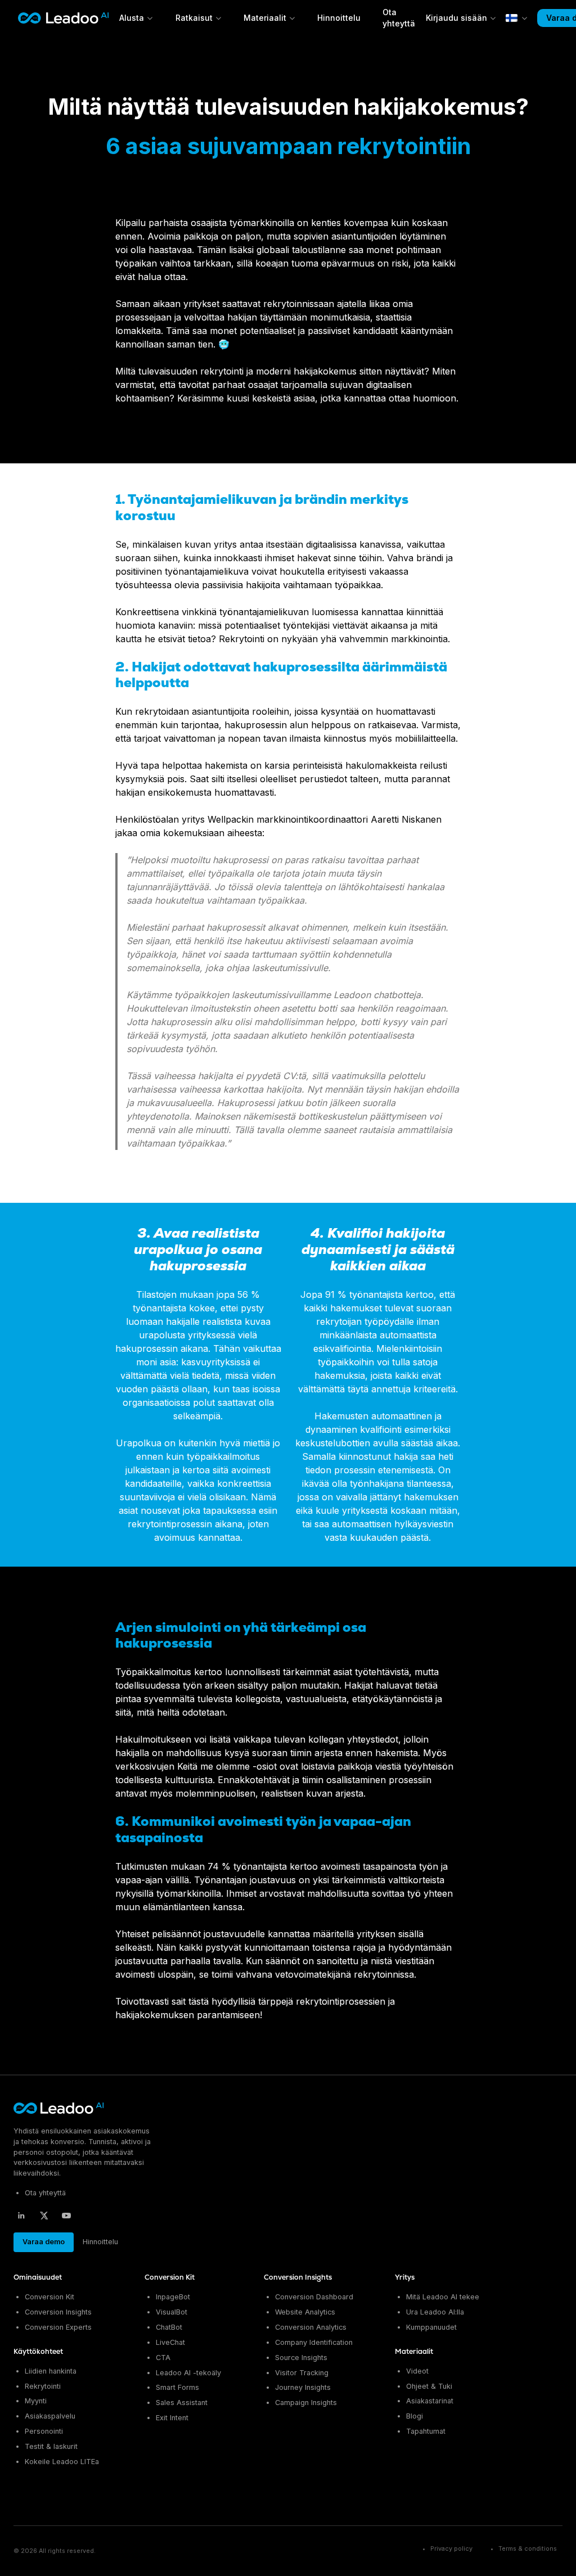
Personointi (44, 2431)
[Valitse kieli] (517, 18)
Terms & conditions (528, 2549)
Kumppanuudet (431, 2327)
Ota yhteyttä (45, 2193)
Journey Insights (303, 2387)
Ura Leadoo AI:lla (435, 2312)
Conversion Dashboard (314, 2297)
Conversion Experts (58, 2327)
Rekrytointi (43, 2386)
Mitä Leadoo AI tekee (443, 2297)
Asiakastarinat (430, 2401)
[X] (44, 2216)
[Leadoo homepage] (59, 2108)
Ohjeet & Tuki (429, 2386)
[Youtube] (66, 2216)
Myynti (36, 2401)
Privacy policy (451, 2549)
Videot (417, 2371)
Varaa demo (44, 2242)
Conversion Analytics (311, 2327)
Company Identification (314, 2342)
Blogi (415, 2416)
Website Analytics (305, 2312)
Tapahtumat (426, 2431)
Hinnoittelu (339, 18)
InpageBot (173, 2297)
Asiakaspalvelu (50, 2416)
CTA (163, 2358)
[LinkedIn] (21, 2216)
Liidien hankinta (51, 2371)
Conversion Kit (49, 2297)
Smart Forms (177, 2387)
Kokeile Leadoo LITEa (62, 2462)
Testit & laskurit (51, 2446)
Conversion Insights (58, 2312)
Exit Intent (172, 2418)
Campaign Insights (306, 2403)
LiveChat (170, 2342)
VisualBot (172, 2312)
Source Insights (301, 2358)
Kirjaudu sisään (456, 18)
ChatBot (169, 2327)
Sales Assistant (182, 2403)
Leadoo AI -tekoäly (188, 2373)
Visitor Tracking (302, 2373)
